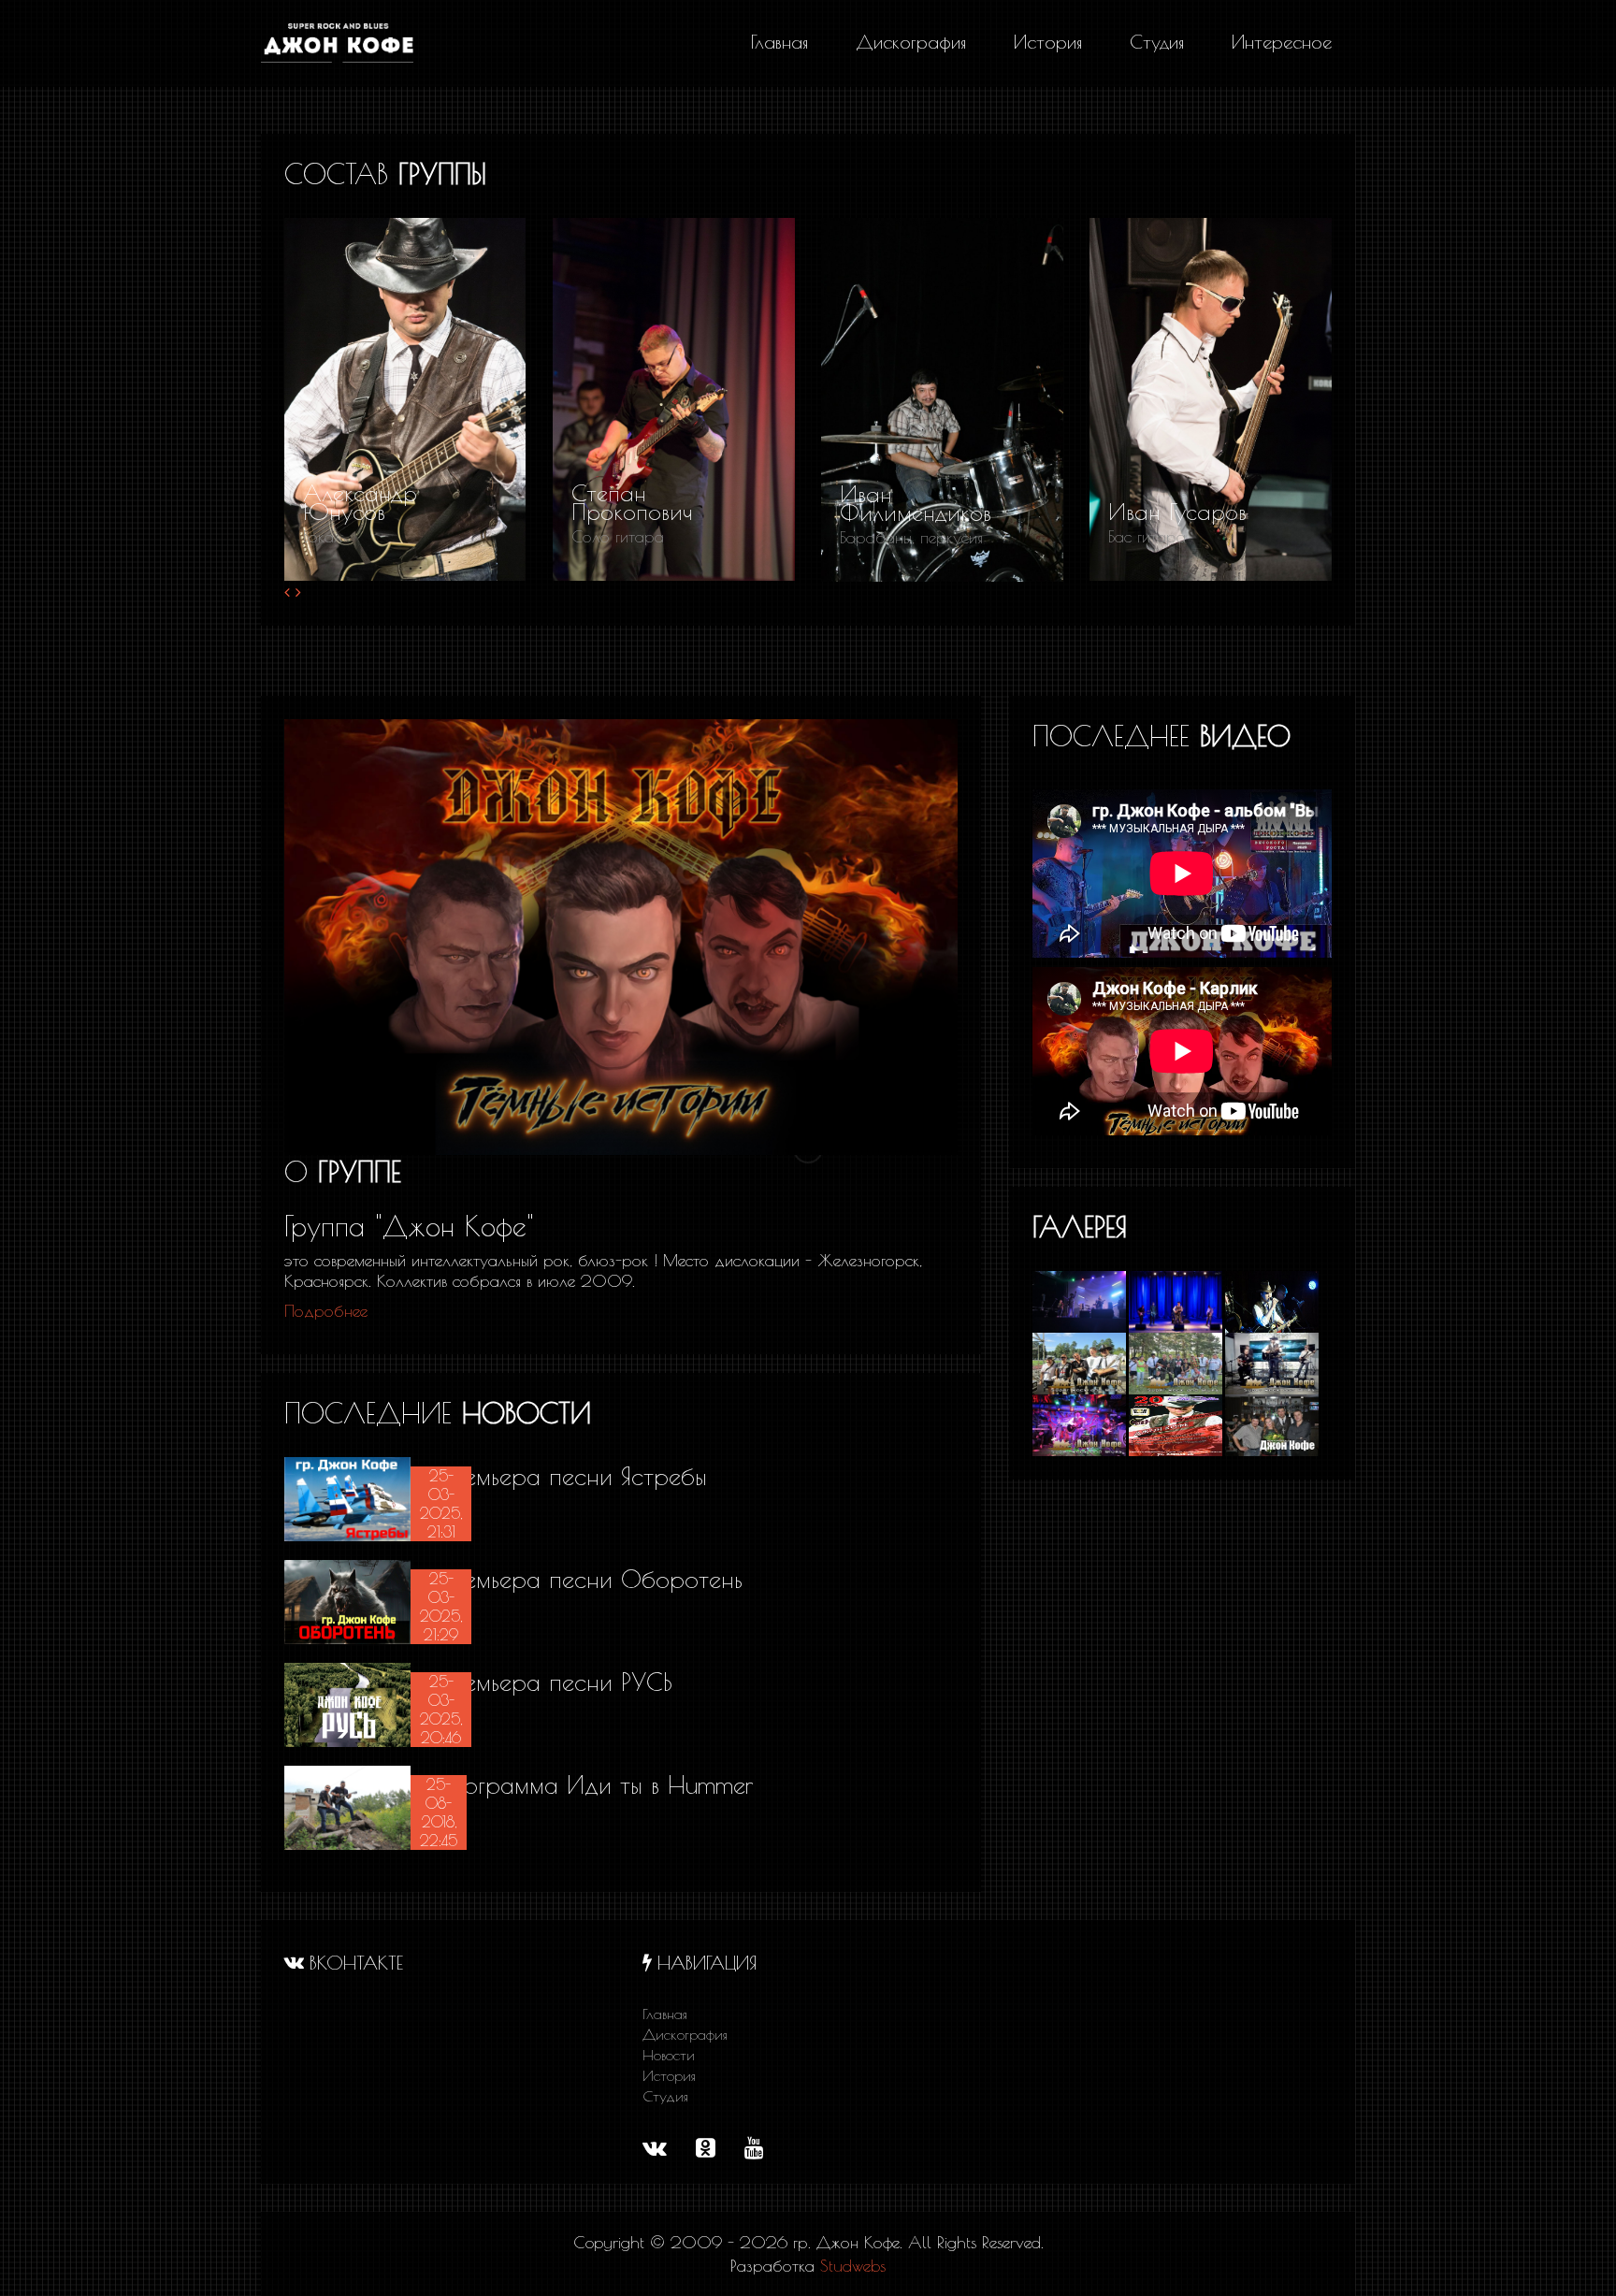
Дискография (685, 2034)
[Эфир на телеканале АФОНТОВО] (1270, 1362)
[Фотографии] (1177, 1300)
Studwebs (853, 2266)
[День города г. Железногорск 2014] (1081, 1362)
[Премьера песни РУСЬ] (347, 1703)
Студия (665, 2096)
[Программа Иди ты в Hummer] (347, 1806)
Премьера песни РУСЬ (553, 1682)
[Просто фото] (1270, 1300)
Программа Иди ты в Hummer (594, 1784)
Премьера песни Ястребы (570, 1476)
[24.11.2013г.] (1270, 1423)
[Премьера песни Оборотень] (347, 1600)
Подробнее (326, 1311)
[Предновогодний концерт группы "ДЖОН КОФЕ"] (1177, 1423)
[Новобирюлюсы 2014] (1177, 1362)
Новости (669, 2055)
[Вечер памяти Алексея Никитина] (1081, 1423)
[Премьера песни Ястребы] (347, 1497)
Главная (665, 2014)
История (669, 2075)
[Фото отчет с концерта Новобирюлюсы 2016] (1081, 1300)
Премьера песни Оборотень (588, 1579)
